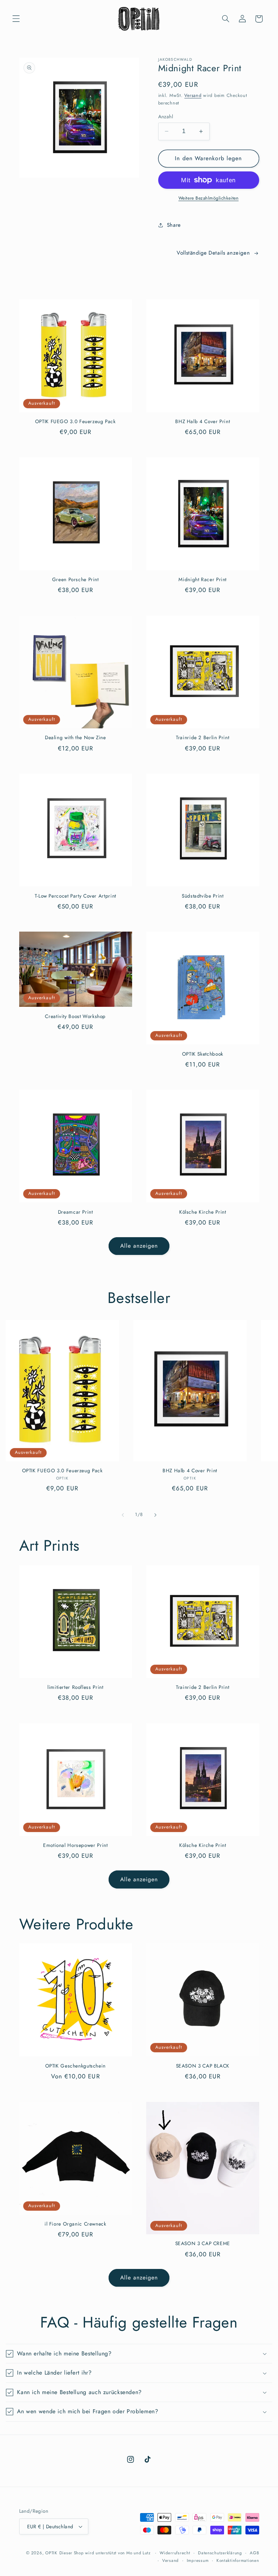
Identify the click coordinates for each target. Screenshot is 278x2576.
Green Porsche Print (75, 580)
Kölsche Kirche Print (203, 1212)
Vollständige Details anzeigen (213, 253)
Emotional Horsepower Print (75, 1845)
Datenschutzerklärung (220, 2553)
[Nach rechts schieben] (155, 1515)
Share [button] (174, 225)
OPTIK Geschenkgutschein (76, 2066)
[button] (16, 19)
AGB (254, 2553)
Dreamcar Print (75, 1212)
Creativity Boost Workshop (75, 1017)
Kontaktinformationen (238, 2560)
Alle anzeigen (139, 1246)
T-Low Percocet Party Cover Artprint (75, 896)
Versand (193, 95)
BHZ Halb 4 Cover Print (203, 422)
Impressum (198, 2560)
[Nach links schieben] (123, 1515)
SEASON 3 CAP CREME (203, 2244)
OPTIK (51, 2553)
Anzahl (166, 116)
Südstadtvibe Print (203, 896)
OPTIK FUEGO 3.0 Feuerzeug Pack (75, 422)
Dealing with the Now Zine (75, 738)
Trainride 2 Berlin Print (203, 738)
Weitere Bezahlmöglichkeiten (208, 198)
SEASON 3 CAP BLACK (203, 2066)
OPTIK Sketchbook (203, 1054)
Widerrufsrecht (175, 2553)
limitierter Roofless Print (75, 1687)
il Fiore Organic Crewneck (75, 2224)
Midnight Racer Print (203, 580)
